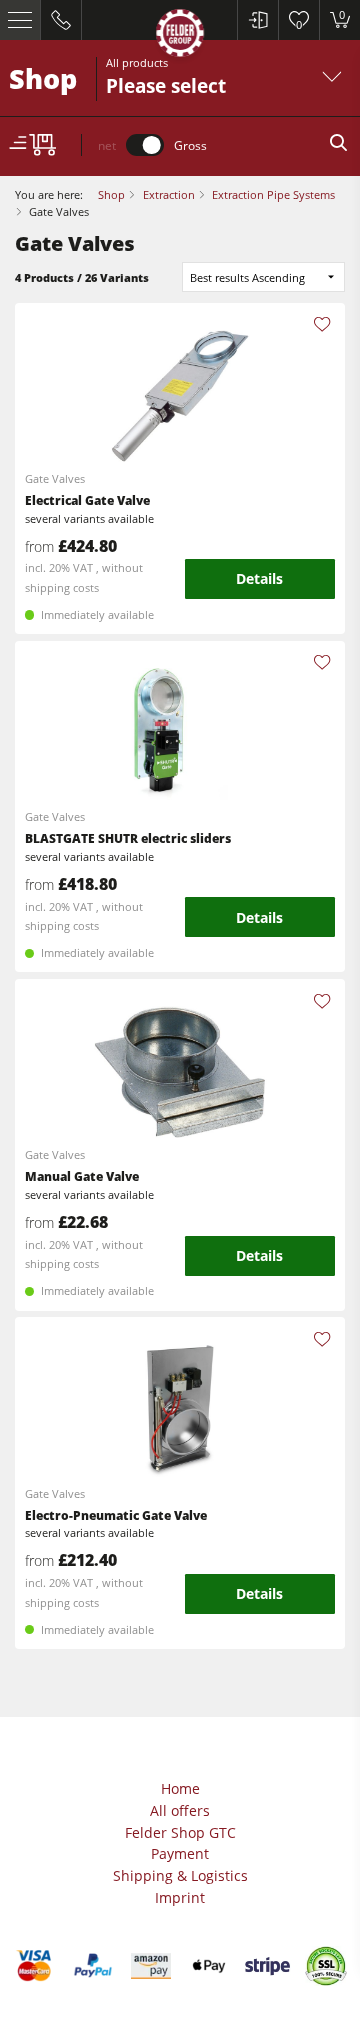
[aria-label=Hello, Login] (257, 20)
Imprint (180, 1897)
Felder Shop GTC (180, 1832)
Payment (180, 1853)
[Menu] (20, 20)
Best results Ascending (247, 277)
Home (180, 1788)
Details (259, 578)
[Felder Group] (180, 36)
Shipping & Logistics (180, 1875)
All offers (180, 1810)
